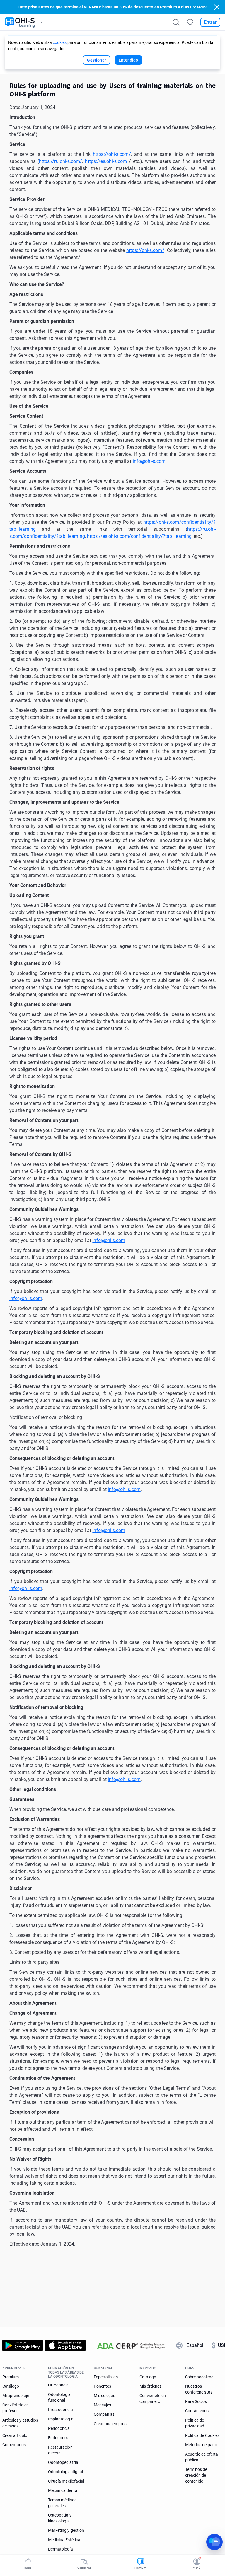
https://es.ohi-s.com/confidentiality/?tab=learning (139, 536)
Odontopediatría (63, 2462)
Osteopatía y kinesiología (60, 2518)
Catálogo (11, 2386)
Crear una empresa (111, 2424)
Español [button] (195, 2345)
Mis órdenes (151, 2386)
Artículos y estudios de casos (20, 2423)
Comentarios (14, 2445)
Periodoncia (59, 2428)
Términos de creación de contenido (196, 2475)
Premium (11, 2377)
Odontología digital (65, 2472)
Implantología (61, 2419)
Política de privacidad (195, 2423)
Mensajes (102, 2405)
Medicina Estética (64, 2540)
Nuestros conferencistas (199, 2389)
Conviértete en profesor (16, 2408)
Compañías (104, 2414)
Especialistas (106, 2377)
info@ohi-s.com (149, 461)
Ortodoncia (58, 2385)
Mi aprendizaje (16, 2396)
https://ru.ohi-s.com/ (61, 161)
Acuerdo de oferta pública (202, 2457)
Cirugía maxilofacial (66, 2481)
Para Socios (196, 2401)
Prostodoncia (60, 2410)
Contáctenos (197, 2411)
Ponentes (102, 2386)
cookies (60, 42)
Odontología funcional (59, 2397)
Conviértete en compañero (153, 2398)
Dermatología (60, 2549)
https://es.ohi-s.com (106, 161)
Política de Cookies (202, 2435)
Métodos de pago (201, 2445)
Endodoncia (59, 2438)
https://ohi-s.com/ (112, 154)
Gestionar (97, 60)
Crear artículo (15, 2435)
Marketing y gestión (66, 2530)
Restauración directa (60, 2450)
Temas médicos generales (62, 2503)
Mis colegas (105, 2396)
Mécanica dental (63, 2490)
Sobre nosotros (199, 2377)
